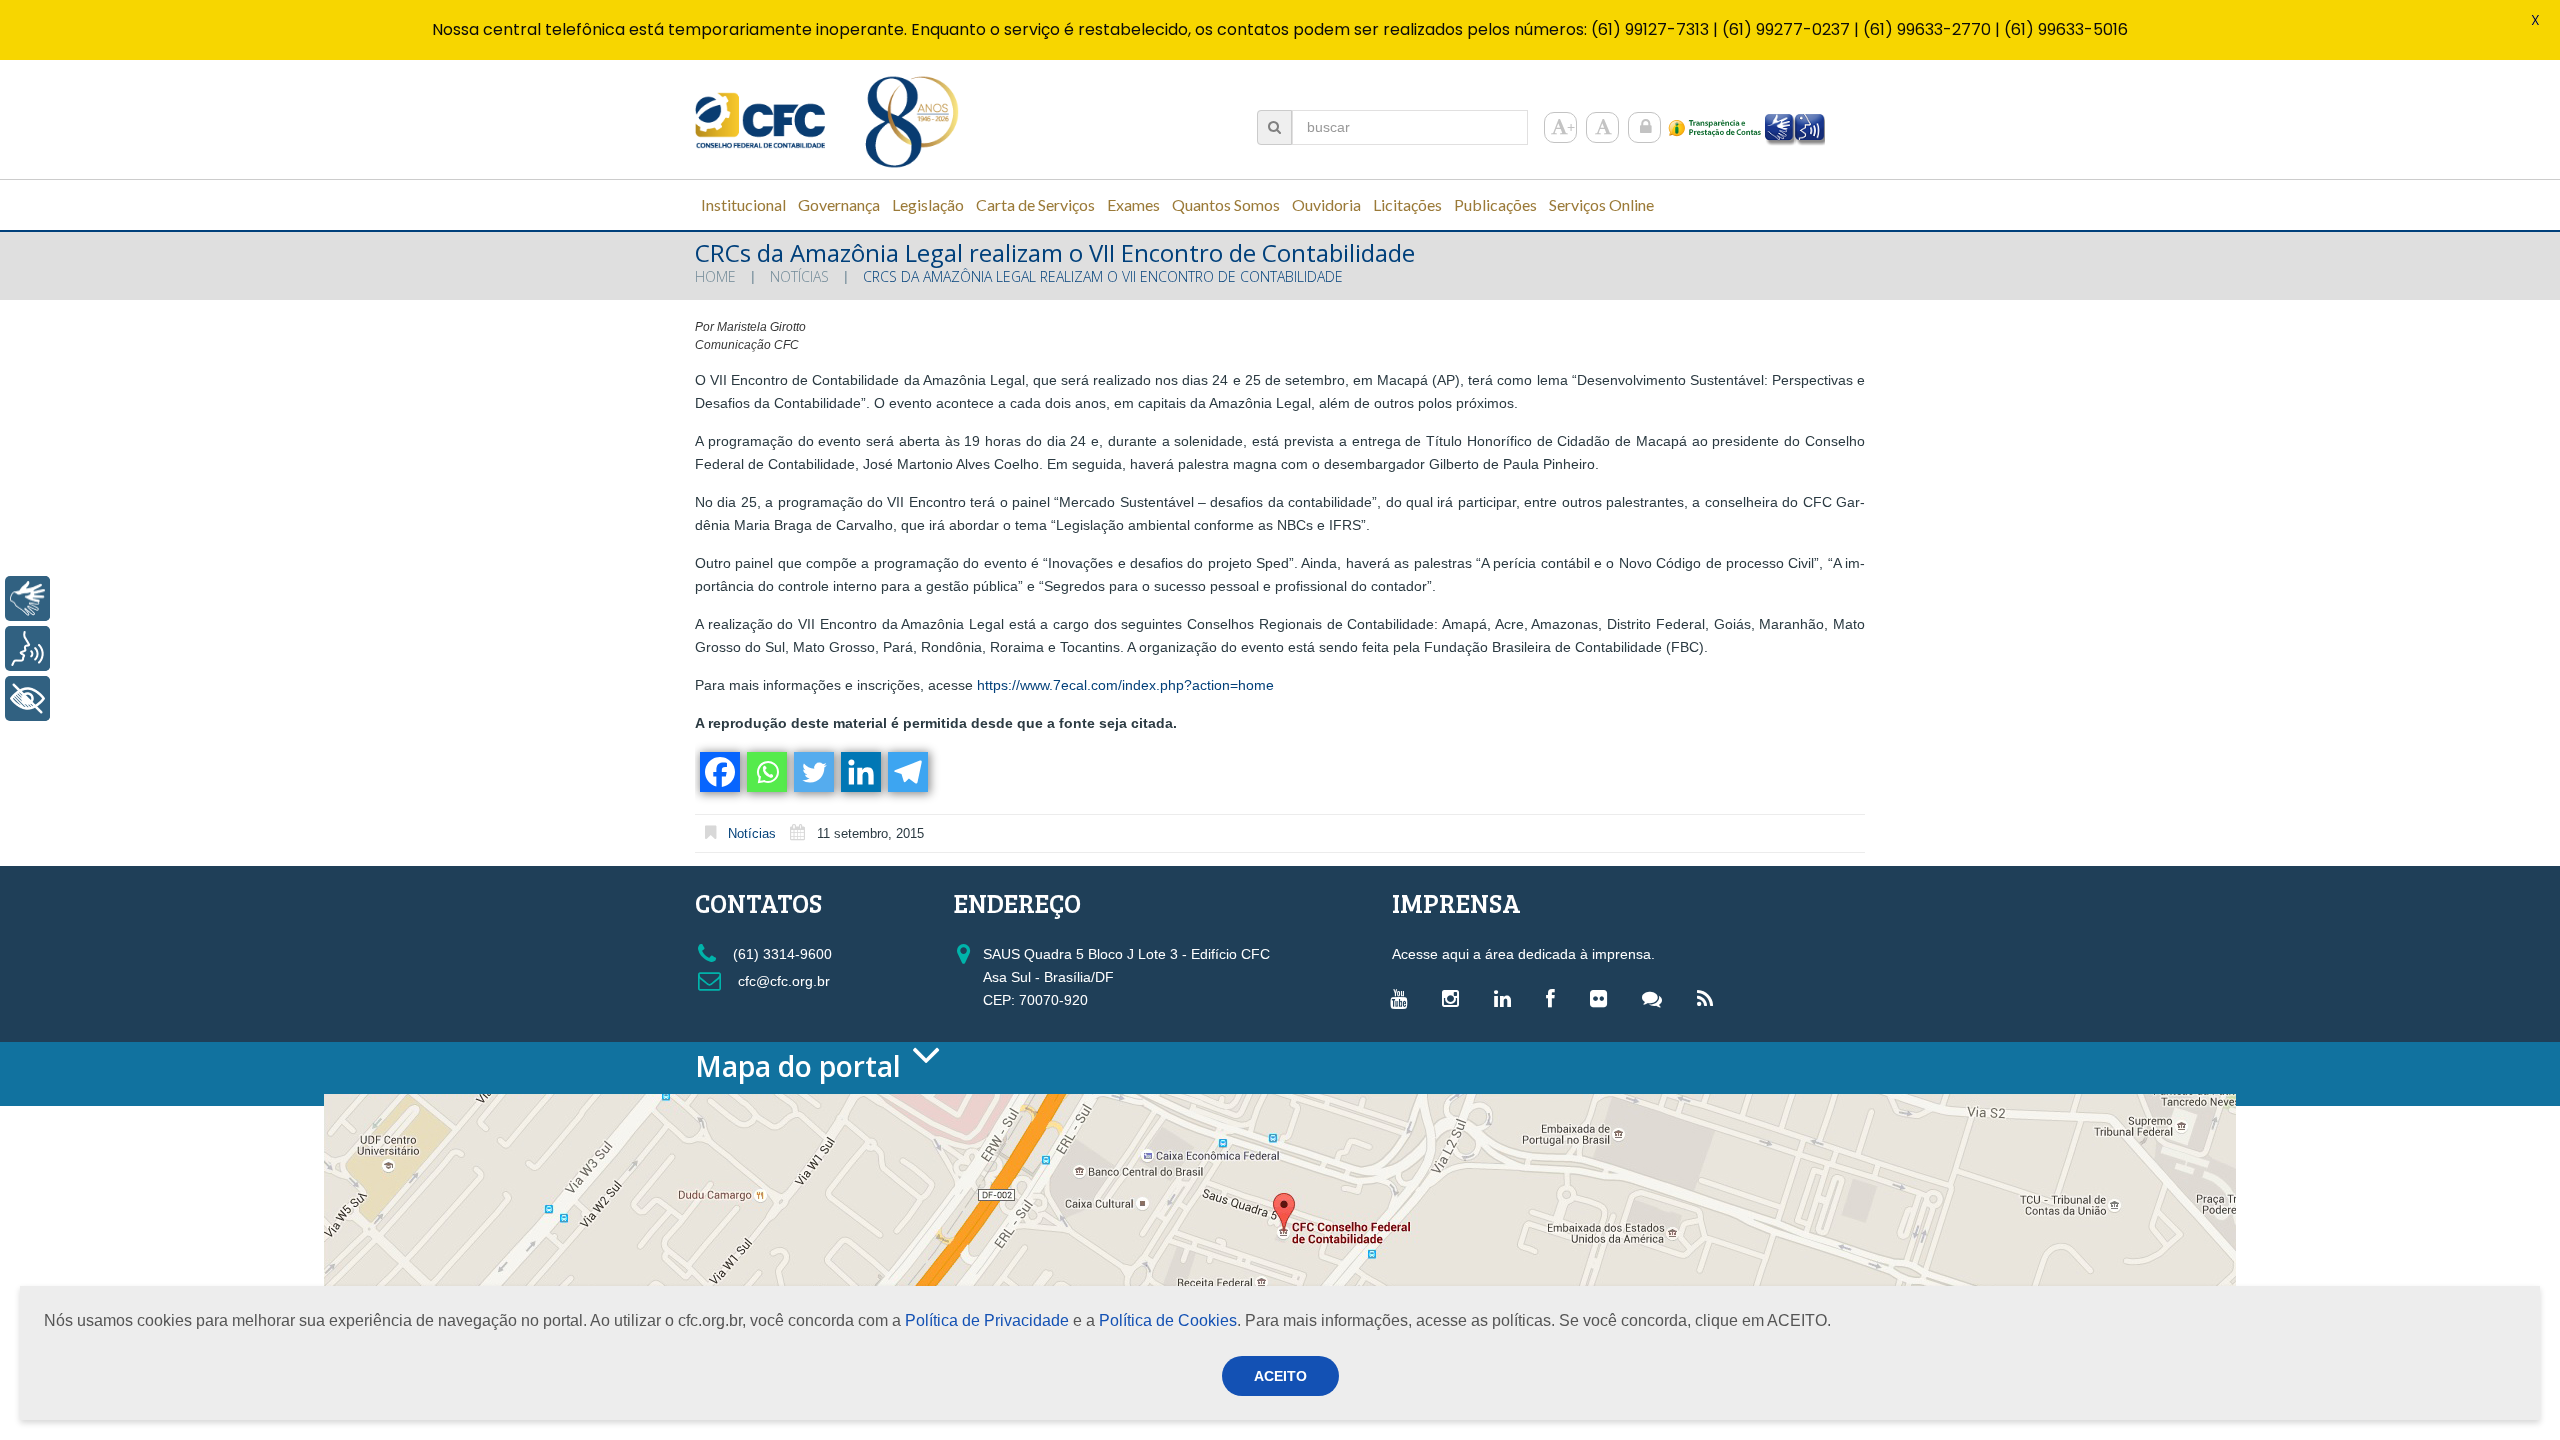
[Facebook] (718, 772)
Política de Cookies (1168, 1320)
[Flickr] (1603, 998)
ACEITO (1280, 1376)
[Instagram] (1455, 998)
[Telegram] (906, 772)
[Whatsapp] (765, 772)
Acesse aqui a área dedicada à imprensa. (1523, 954)
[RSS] (1710, 998)
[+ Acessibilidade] (27, 698)
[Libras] (27, 598)
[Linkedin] (859, 772)
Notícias (799, 276)
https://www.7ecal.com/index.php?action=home (1125, 685)
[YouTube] (1403, 998)
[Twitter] (812, 772)
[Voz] (27, 648)
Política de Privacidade (987, 1320)
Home (715, 276)
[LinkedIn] (1507, 998)
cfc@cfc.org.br (782, 981)
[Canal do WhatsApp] (1657, 998)
